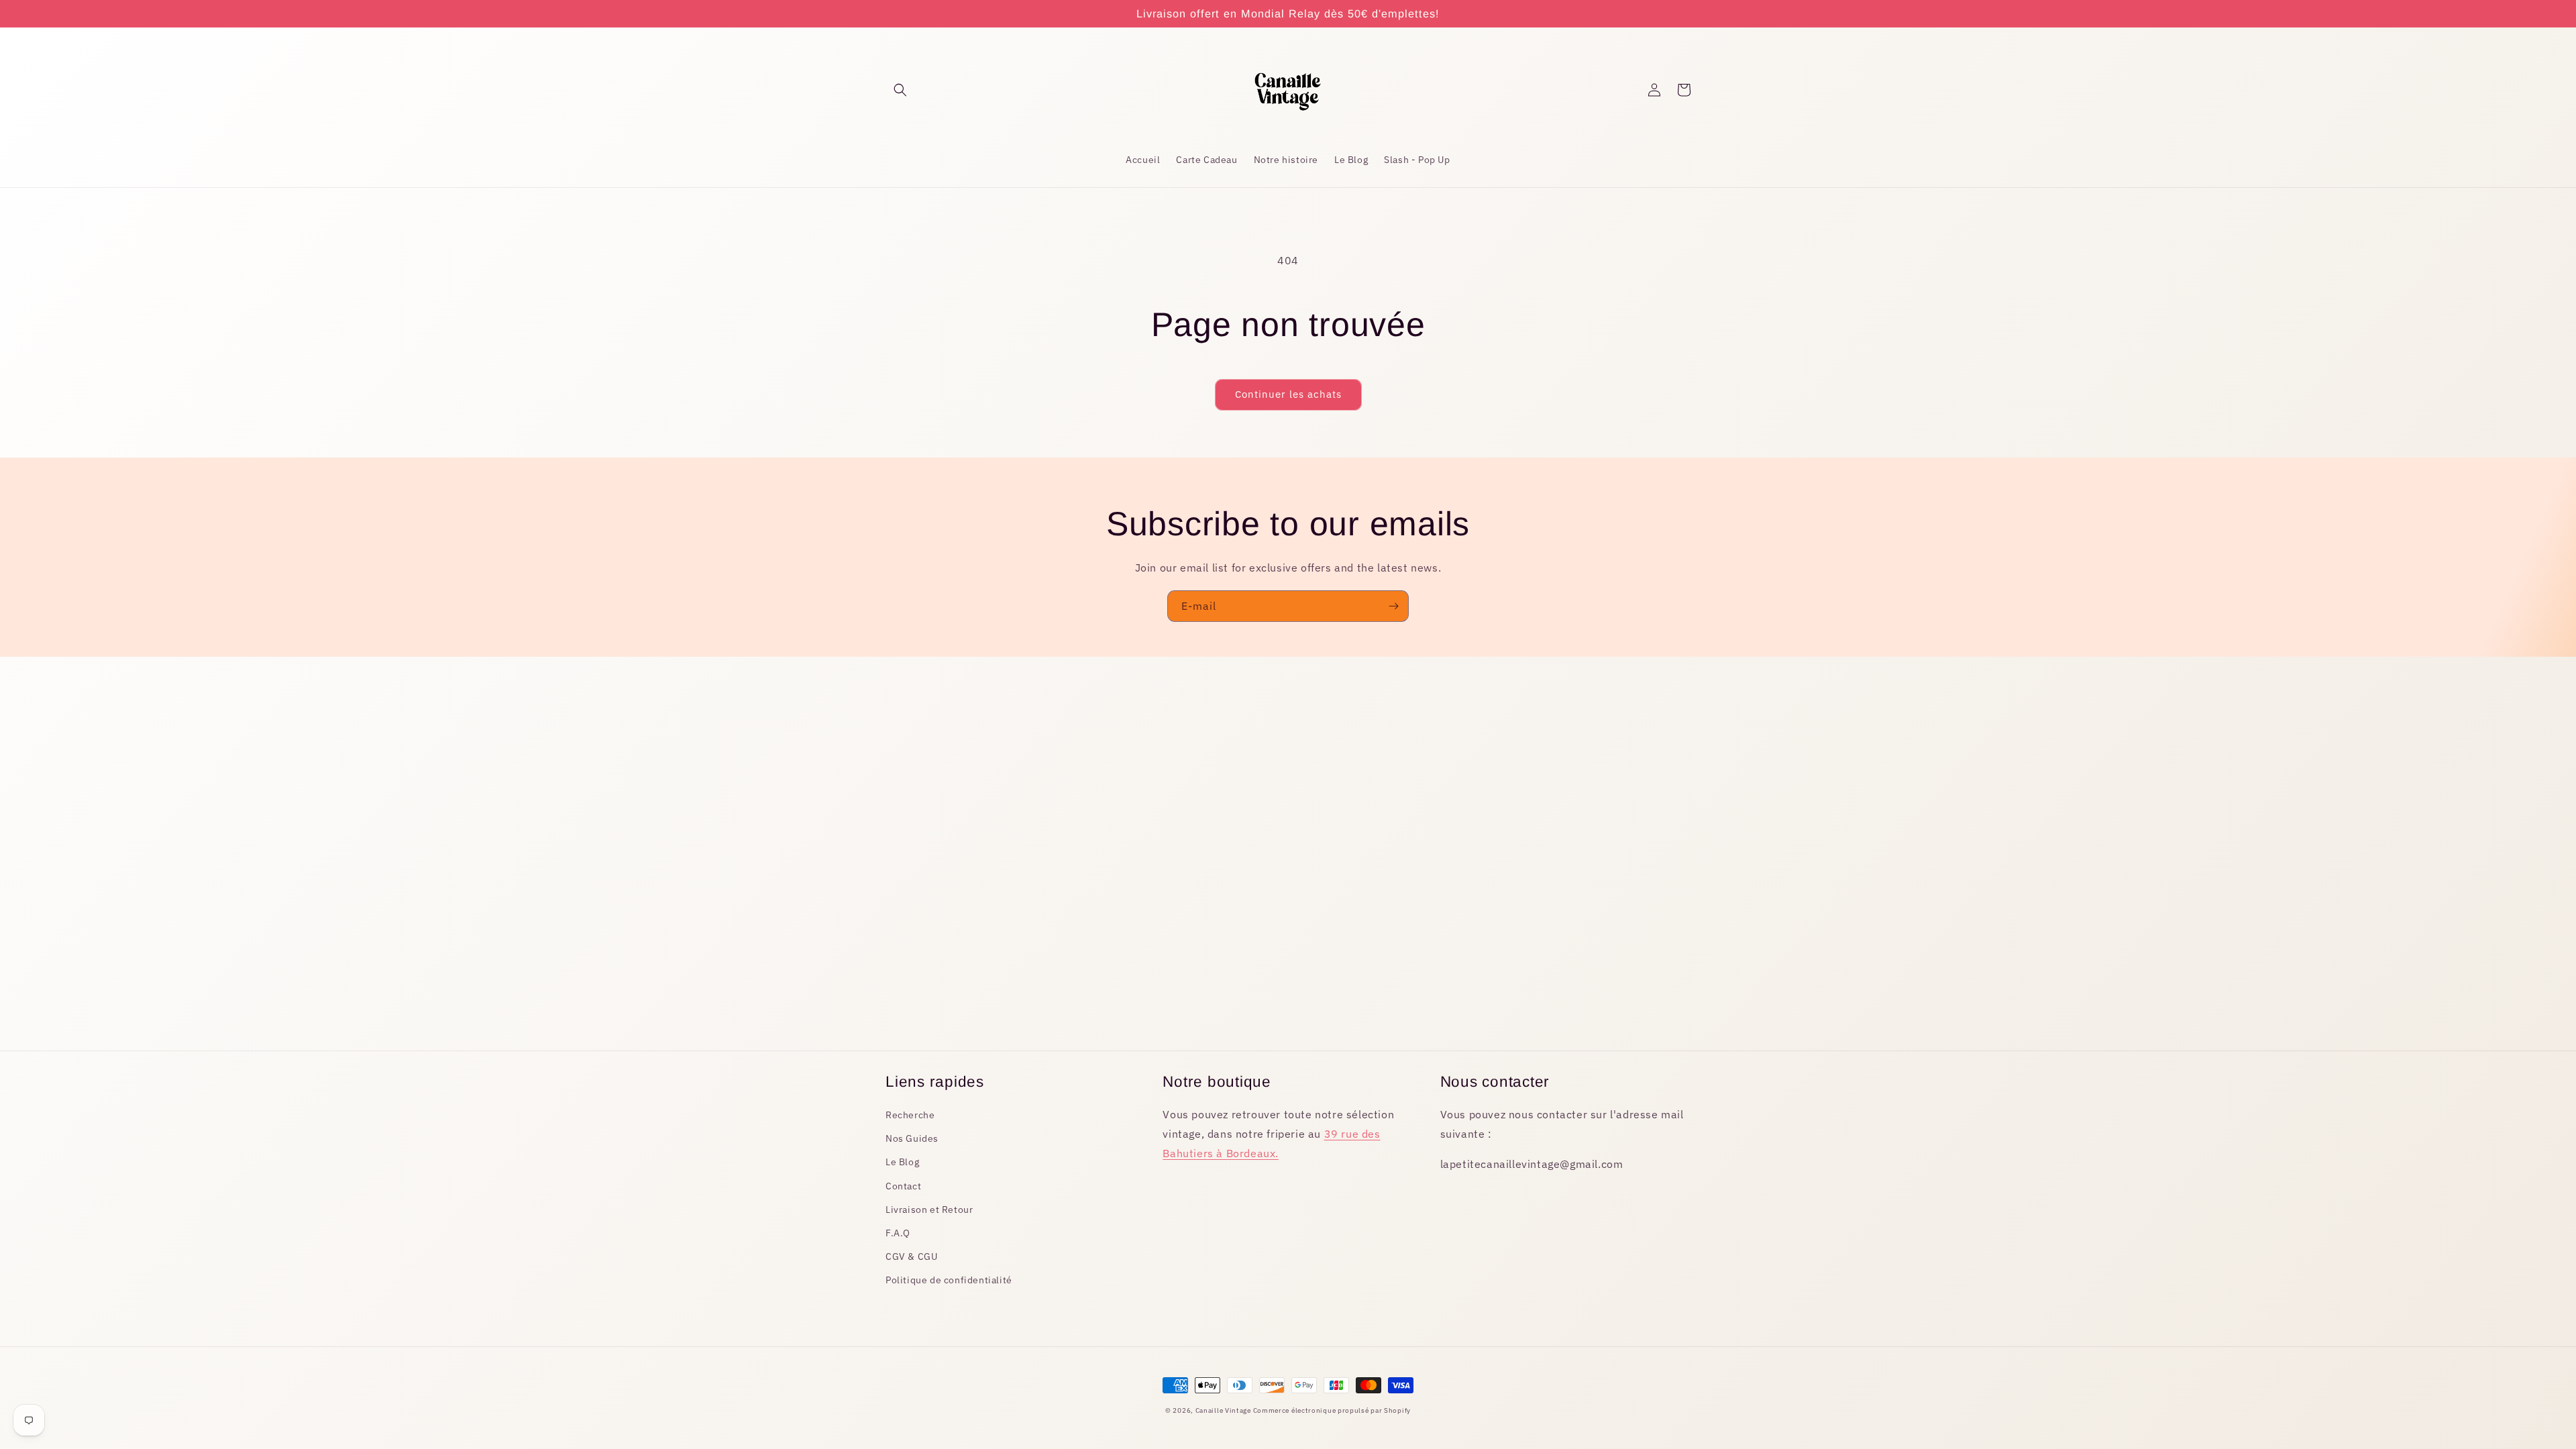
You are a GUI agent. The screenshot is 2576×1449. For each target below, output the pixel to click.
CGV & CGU (911, 1256)
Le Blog (902, 1162)
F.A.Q (898, 1233)
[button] (900, 90)
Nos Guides (912, 1138)
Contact (903, 1186)
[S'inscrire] (1393, 606)
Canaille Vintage (1224, 1410)
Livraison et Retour (929, 1210)
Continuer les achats (1288, 394)
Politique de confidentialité (949, 1280)
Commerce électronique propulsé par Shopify (1332, 1410)
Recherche (910, 1115)
